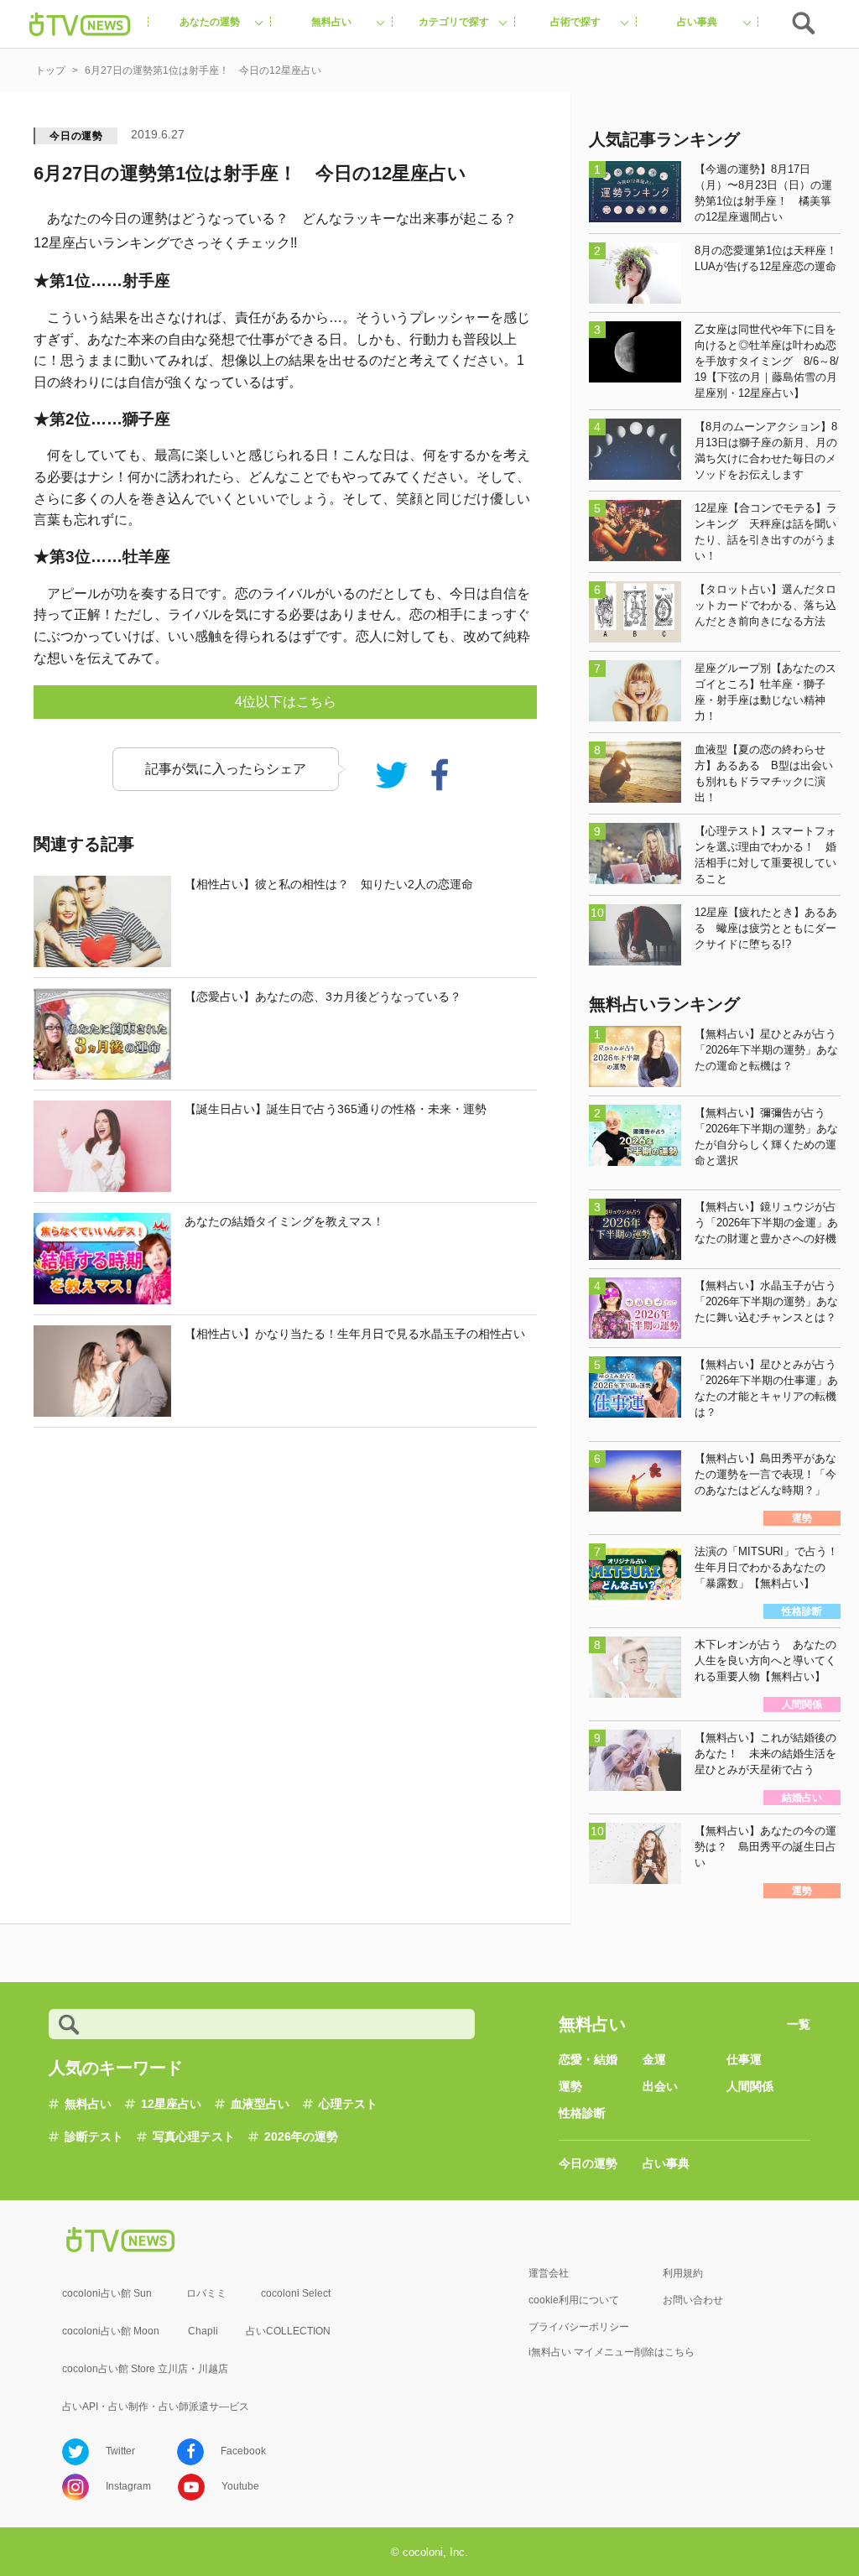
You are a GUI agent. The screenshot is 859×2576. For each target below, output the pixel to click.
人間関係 (750, 2086)
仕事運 (744, 2059)
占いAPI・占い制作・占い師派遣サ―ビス (156, 2407)
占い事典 (666, 2163)
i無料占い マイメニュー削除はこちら (612, 2352)
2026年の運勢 (301, 2136)
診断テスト (94, 2136)
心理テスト (348, 2104)
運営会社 (549, 2273)
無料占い (88, 2104)
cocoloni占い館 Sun (107, 2293)
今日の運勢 (76, 136)
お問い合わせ (693, 2300)
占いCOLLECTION (288, 2331)
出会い (660, 2086)
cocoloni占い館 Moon (111, 2331)
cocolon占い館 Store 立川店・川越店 (145, 2369)
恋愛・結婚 (588, 2059)
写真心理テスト (194, 2136)
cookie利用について (574, 2300)
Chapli (203, 2331)
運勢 (570, 2086)
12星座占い (171, 2104)
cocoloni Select (296, 2293)
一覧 (799, 2024)
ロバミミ (206, 2293)
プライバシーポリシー (579, 2327)
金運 (654, 2059)
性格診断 (582, 2113)
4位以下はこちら (286, 702)
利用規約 (683, 2273)
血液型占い (260, 2104)
